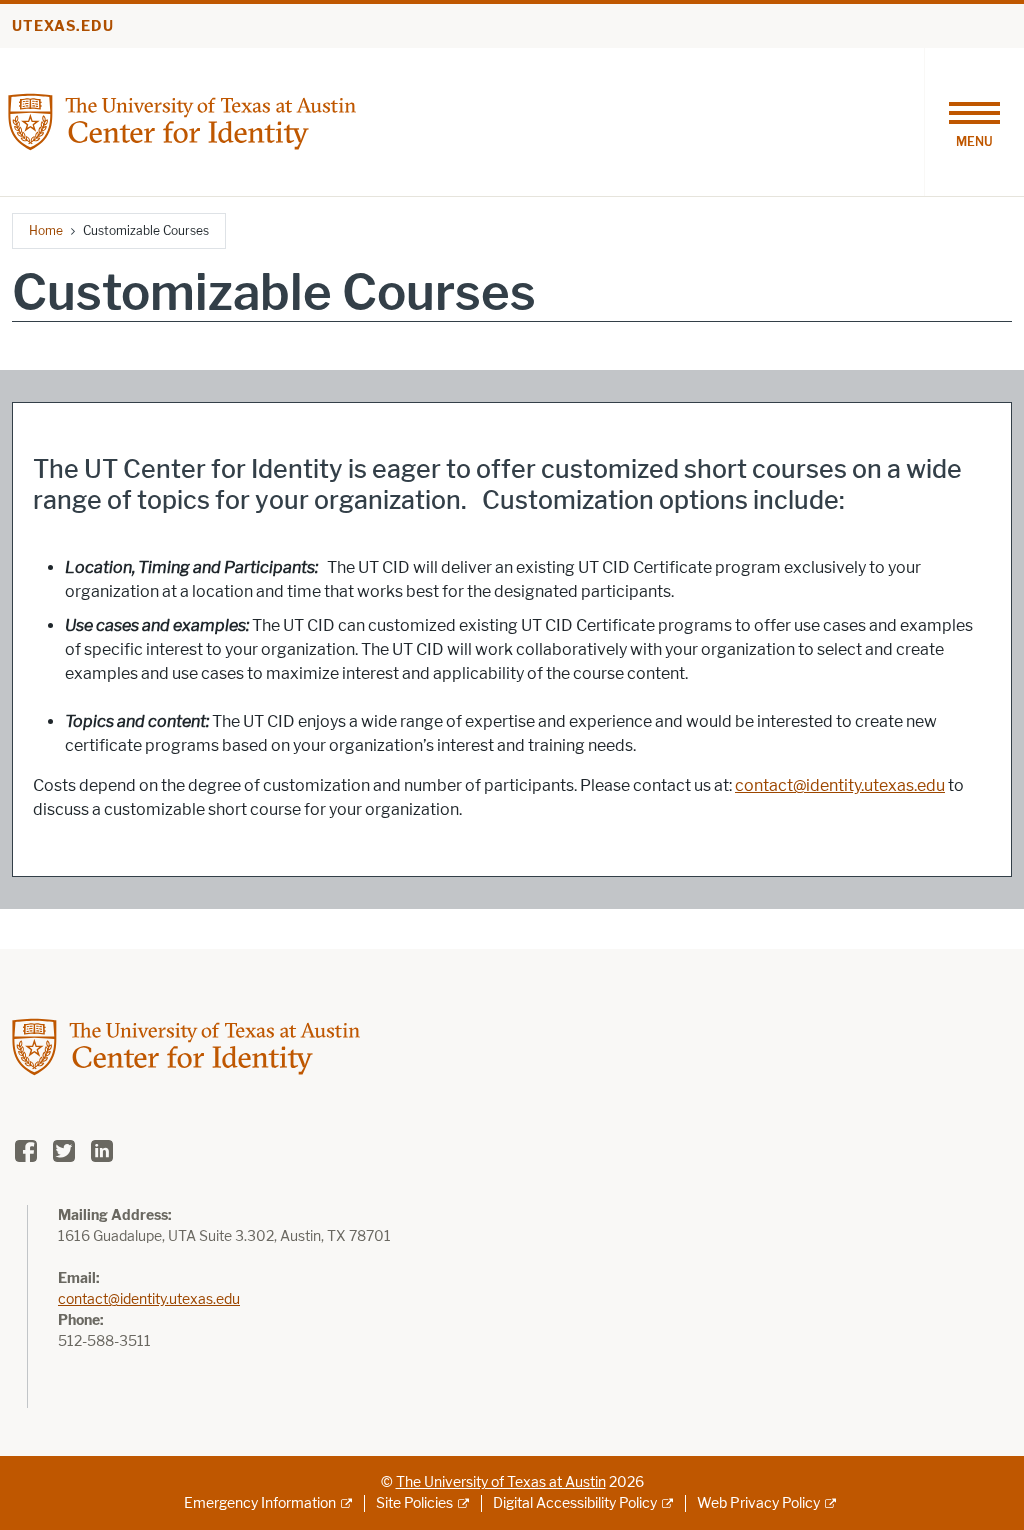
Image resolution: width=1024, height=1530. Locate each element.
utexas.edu (63, 26)
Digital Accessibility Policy (575, 1503)
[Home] (182, 120)
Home (46, 230)
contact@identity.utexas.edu (840, 785)
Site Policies (414, 1503)
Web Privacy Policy (758, 1503)
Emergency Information (260, 1503)
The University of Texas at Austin (501, 1482)
